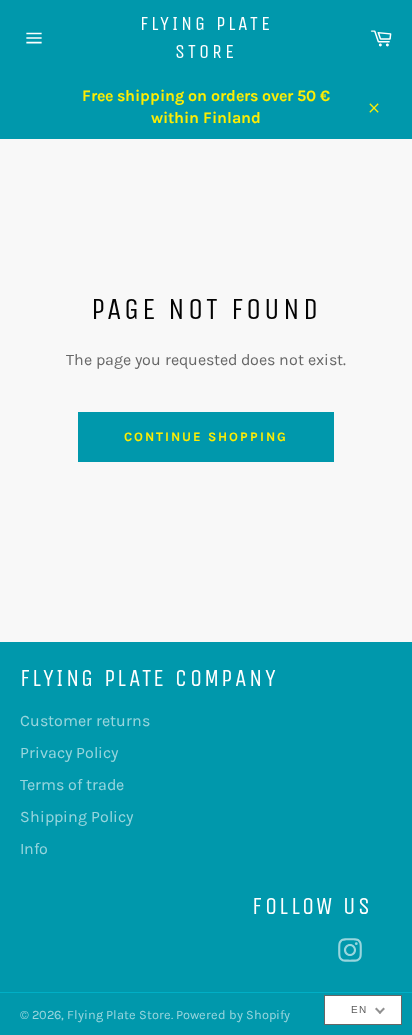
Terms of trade (72, 784)
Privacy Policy (69, 752)
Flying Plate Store (206, 37)
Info (34, 848)
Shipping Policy (76, 816)
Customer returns (85, 720)
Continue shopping (205, 436)
